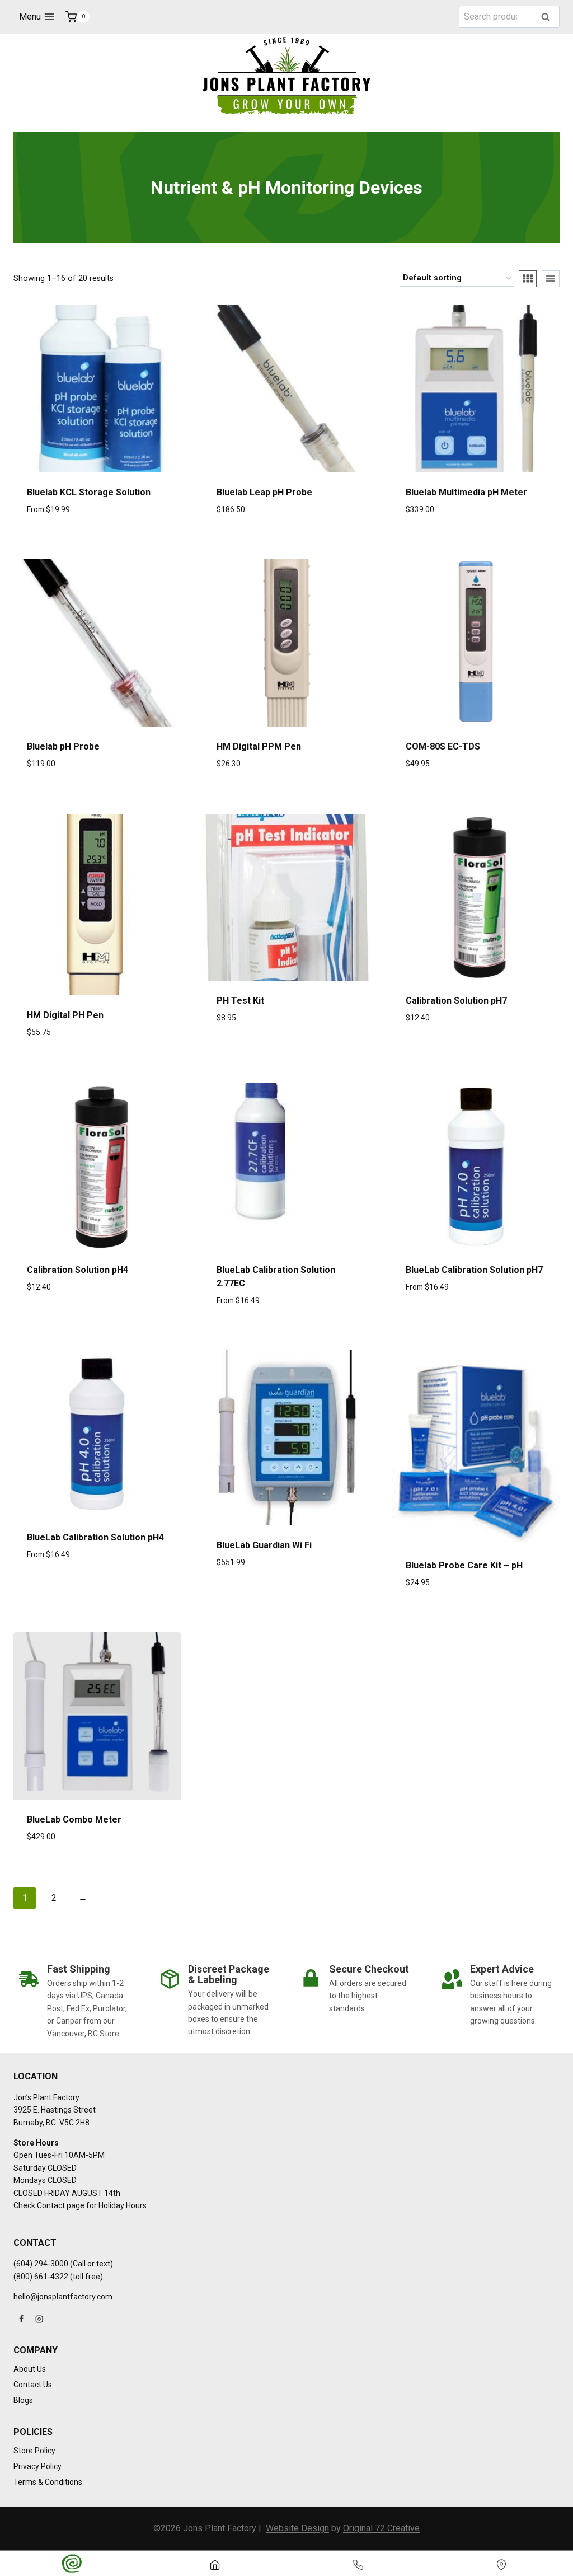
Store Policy (34, 2451)
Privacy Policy (37, 2466)
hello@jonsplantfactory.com (63, 2297)
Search (549, 18)
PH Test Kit (240, 1001)
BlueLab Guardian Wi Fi (264, 1545)
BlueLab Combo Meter (74, 1819)
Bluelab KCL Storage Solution (89, 492)
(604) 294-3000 (41, 2264)
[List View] (551, 279)
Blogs (23, 2400)
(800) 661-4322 (41, 2277)
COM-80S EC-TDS (443, 746)
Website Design (297, 2528)
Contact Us (33, 2385)
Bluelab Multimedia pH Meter (466, 492)
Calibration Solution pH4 (78, 1270)
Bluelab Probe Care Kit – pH (464, 1565)
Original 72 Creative (381, 2528)
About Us (30, 2369)
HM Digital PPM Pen (259, 746)
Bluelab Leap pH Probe (264, 492)
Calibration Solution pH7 (456, 1001)
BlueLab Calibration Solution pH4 (95, 1537)
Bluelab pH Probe (63, 746)
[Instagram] (39, 2319)
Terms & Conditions (48, 2482)
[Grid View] (528, 279)
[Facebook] (21, 2319)
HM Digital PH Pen (65, 1015)
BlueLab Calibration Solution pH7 (474, 1270)
